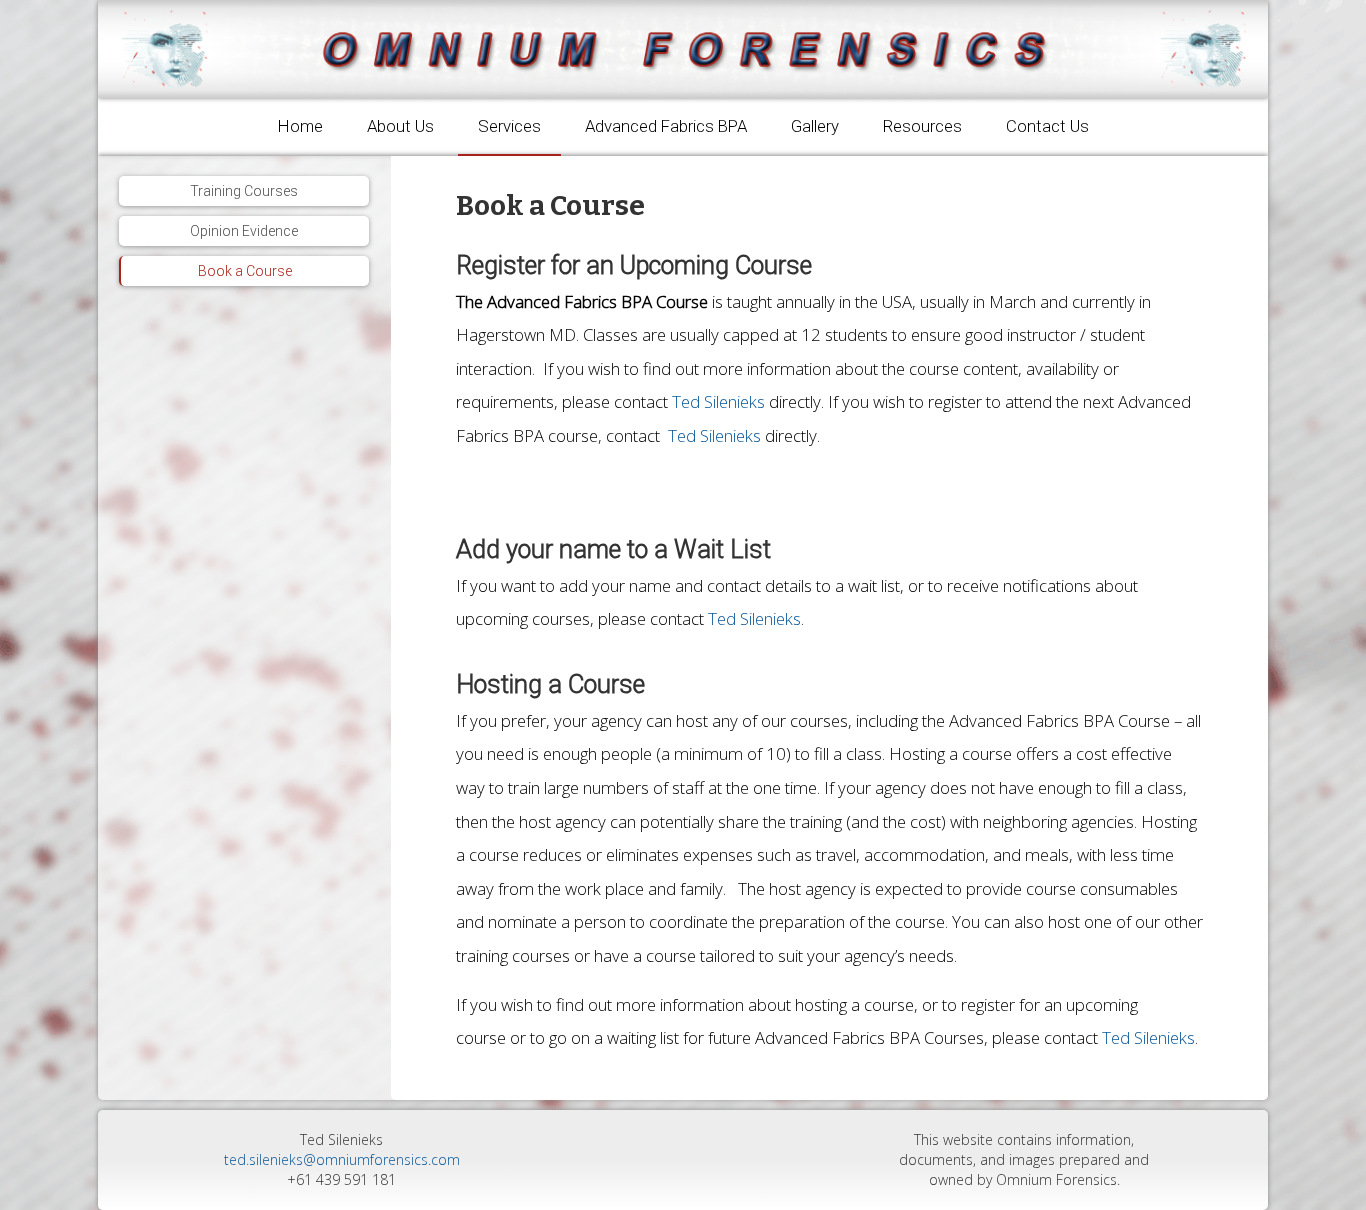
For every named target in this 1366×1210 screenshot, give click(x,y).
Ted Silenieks (718, 401)
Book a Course (245, 271)
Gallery (815, 126)
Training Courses (244, 191)
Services (509, 126)
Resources (922, 126)
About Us (400, 126)
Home (300, 126)
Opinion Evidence (244, 231)
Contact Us (1047, 126)
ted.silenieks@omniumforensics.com (342, 1159)
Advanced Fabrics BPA (666, 126)
